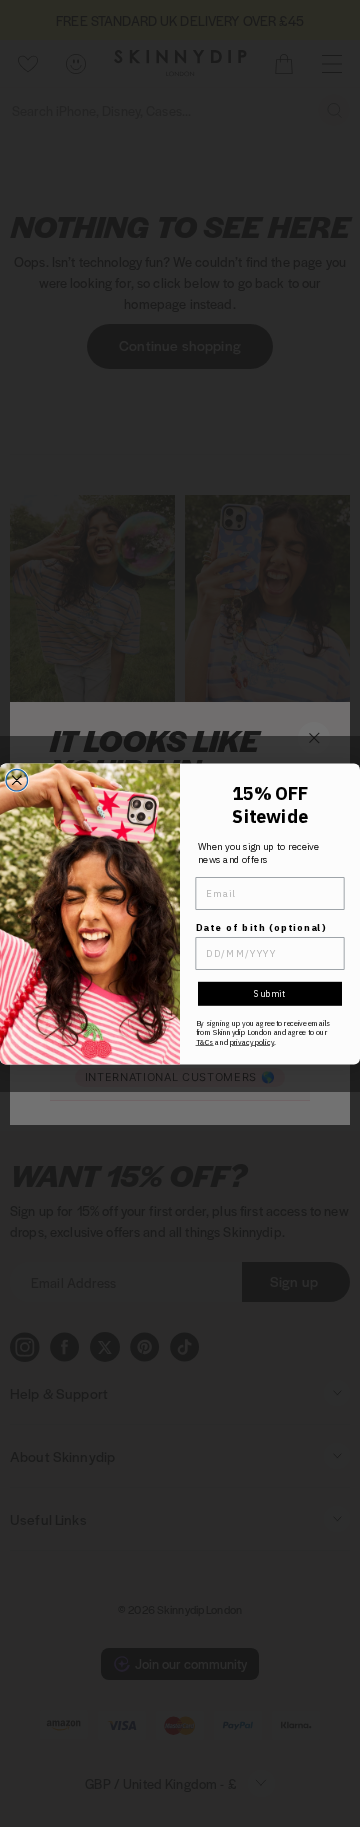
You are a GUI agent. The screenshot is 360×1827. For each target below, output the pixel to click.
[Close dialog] (17, 780)
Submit (270, 993)
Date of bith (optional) (261, 927)
